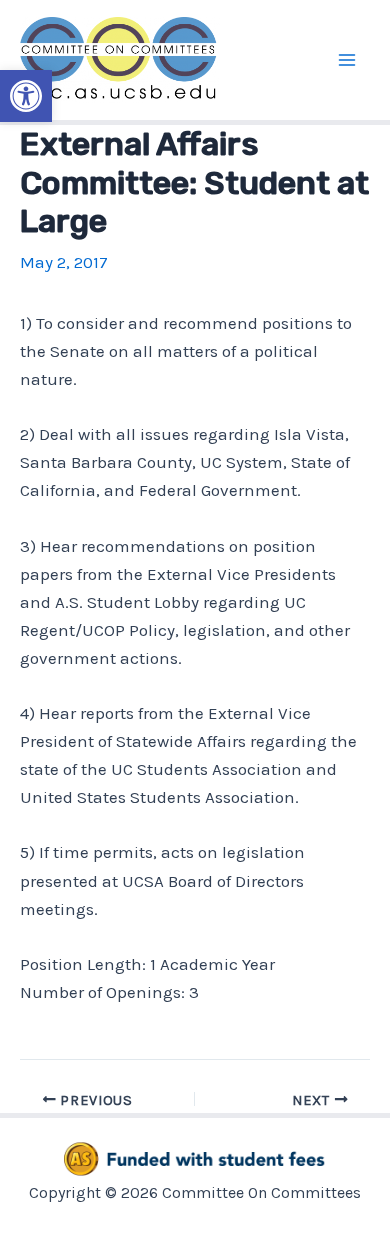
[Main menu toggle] (348, 60)
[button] (26, 96)
